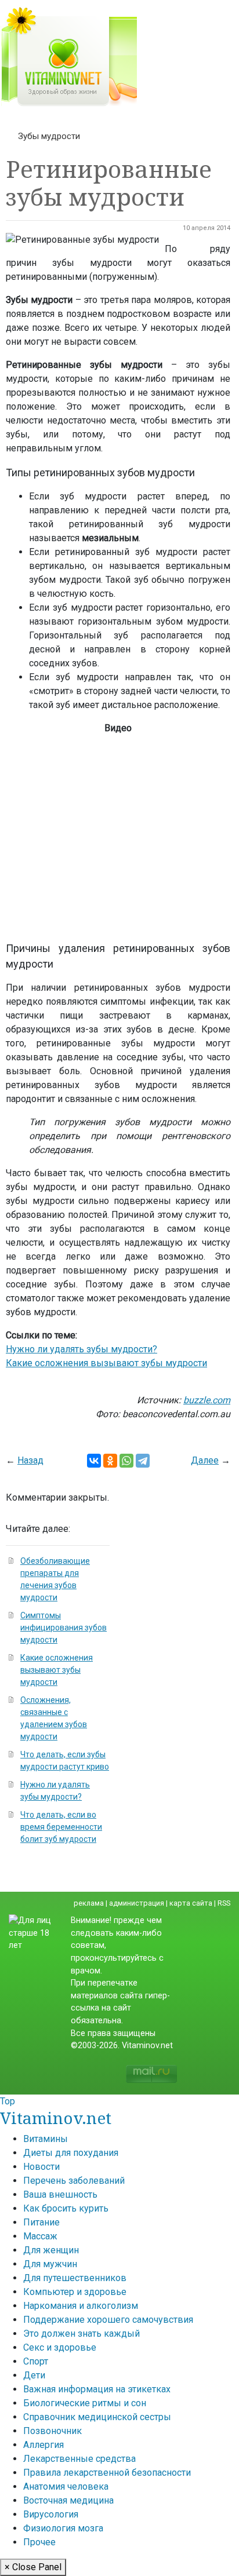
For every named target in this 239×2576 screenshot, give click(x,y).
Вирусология (51, 2514)
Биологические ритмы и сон (85, 2403)
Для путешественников (75, 2278)
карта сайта (191, 1903)
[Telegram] (143, 1461)
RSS (224, 1903)
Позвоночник (52, 2431)
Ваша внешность (60, 2194)
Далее (205, 1460)
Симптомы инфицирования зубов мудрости (64, 1628)
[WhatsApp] (126, 1461)
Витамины (46, 2139)
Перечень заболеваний (74, 2181)
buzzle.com (207, 1400)
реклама (89, 1903)
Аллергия (44, 2445)
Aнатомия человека (66, 2486)
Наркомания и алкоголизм (81, 2306)
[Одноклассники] (110, 1461)
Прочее (39, 2542)
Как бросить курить (66, 2208)
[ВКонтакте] (94, 1461)
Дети (34, 2375)
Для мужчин (50, 2264)
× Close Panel (33, 2567)
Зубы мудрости (49, 136)
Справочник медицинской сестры (97, 2417)
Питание (41, 2222)
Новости (41, 2167)
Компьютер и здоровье (75, 2292)
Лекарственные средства (79, 2459)
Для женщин (51, 2250)
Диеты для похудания (71, 2153)
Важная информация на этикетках (97, 2389)
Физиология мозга (63, 2528)
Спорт (36, 2361)
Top (8, 2101)
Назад (30, 1460)
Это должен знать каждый (82, 2334)
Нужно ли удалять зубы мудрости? (82, 1349)
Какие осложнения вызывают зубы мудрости (106, 1363)
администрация (137, 1903)
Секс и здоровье (60, 2347)
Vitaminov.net (56, 2118)
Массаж (40, 2236)
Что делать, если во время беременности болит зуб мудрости (61, 1827)
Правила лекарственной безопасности (107, 2473)
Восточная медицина (68, 2500)
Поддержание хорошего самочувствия (108, 2320)
